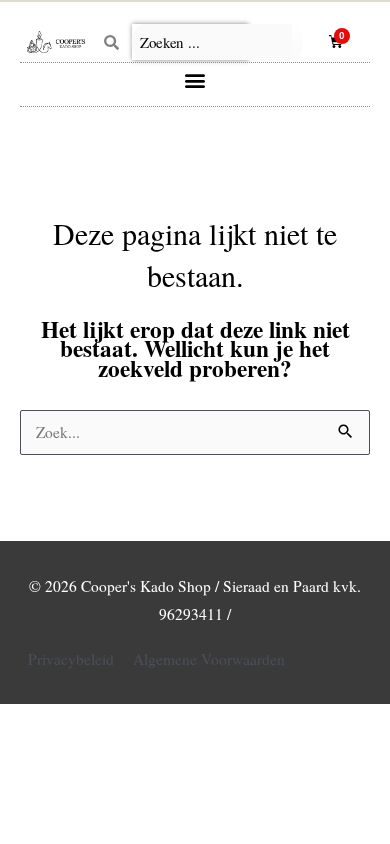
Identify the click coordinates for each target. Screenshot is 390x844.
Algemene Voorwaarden (209, 659)
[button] (195, 79)
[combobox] (217, 42)
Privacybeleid (71, 659)
